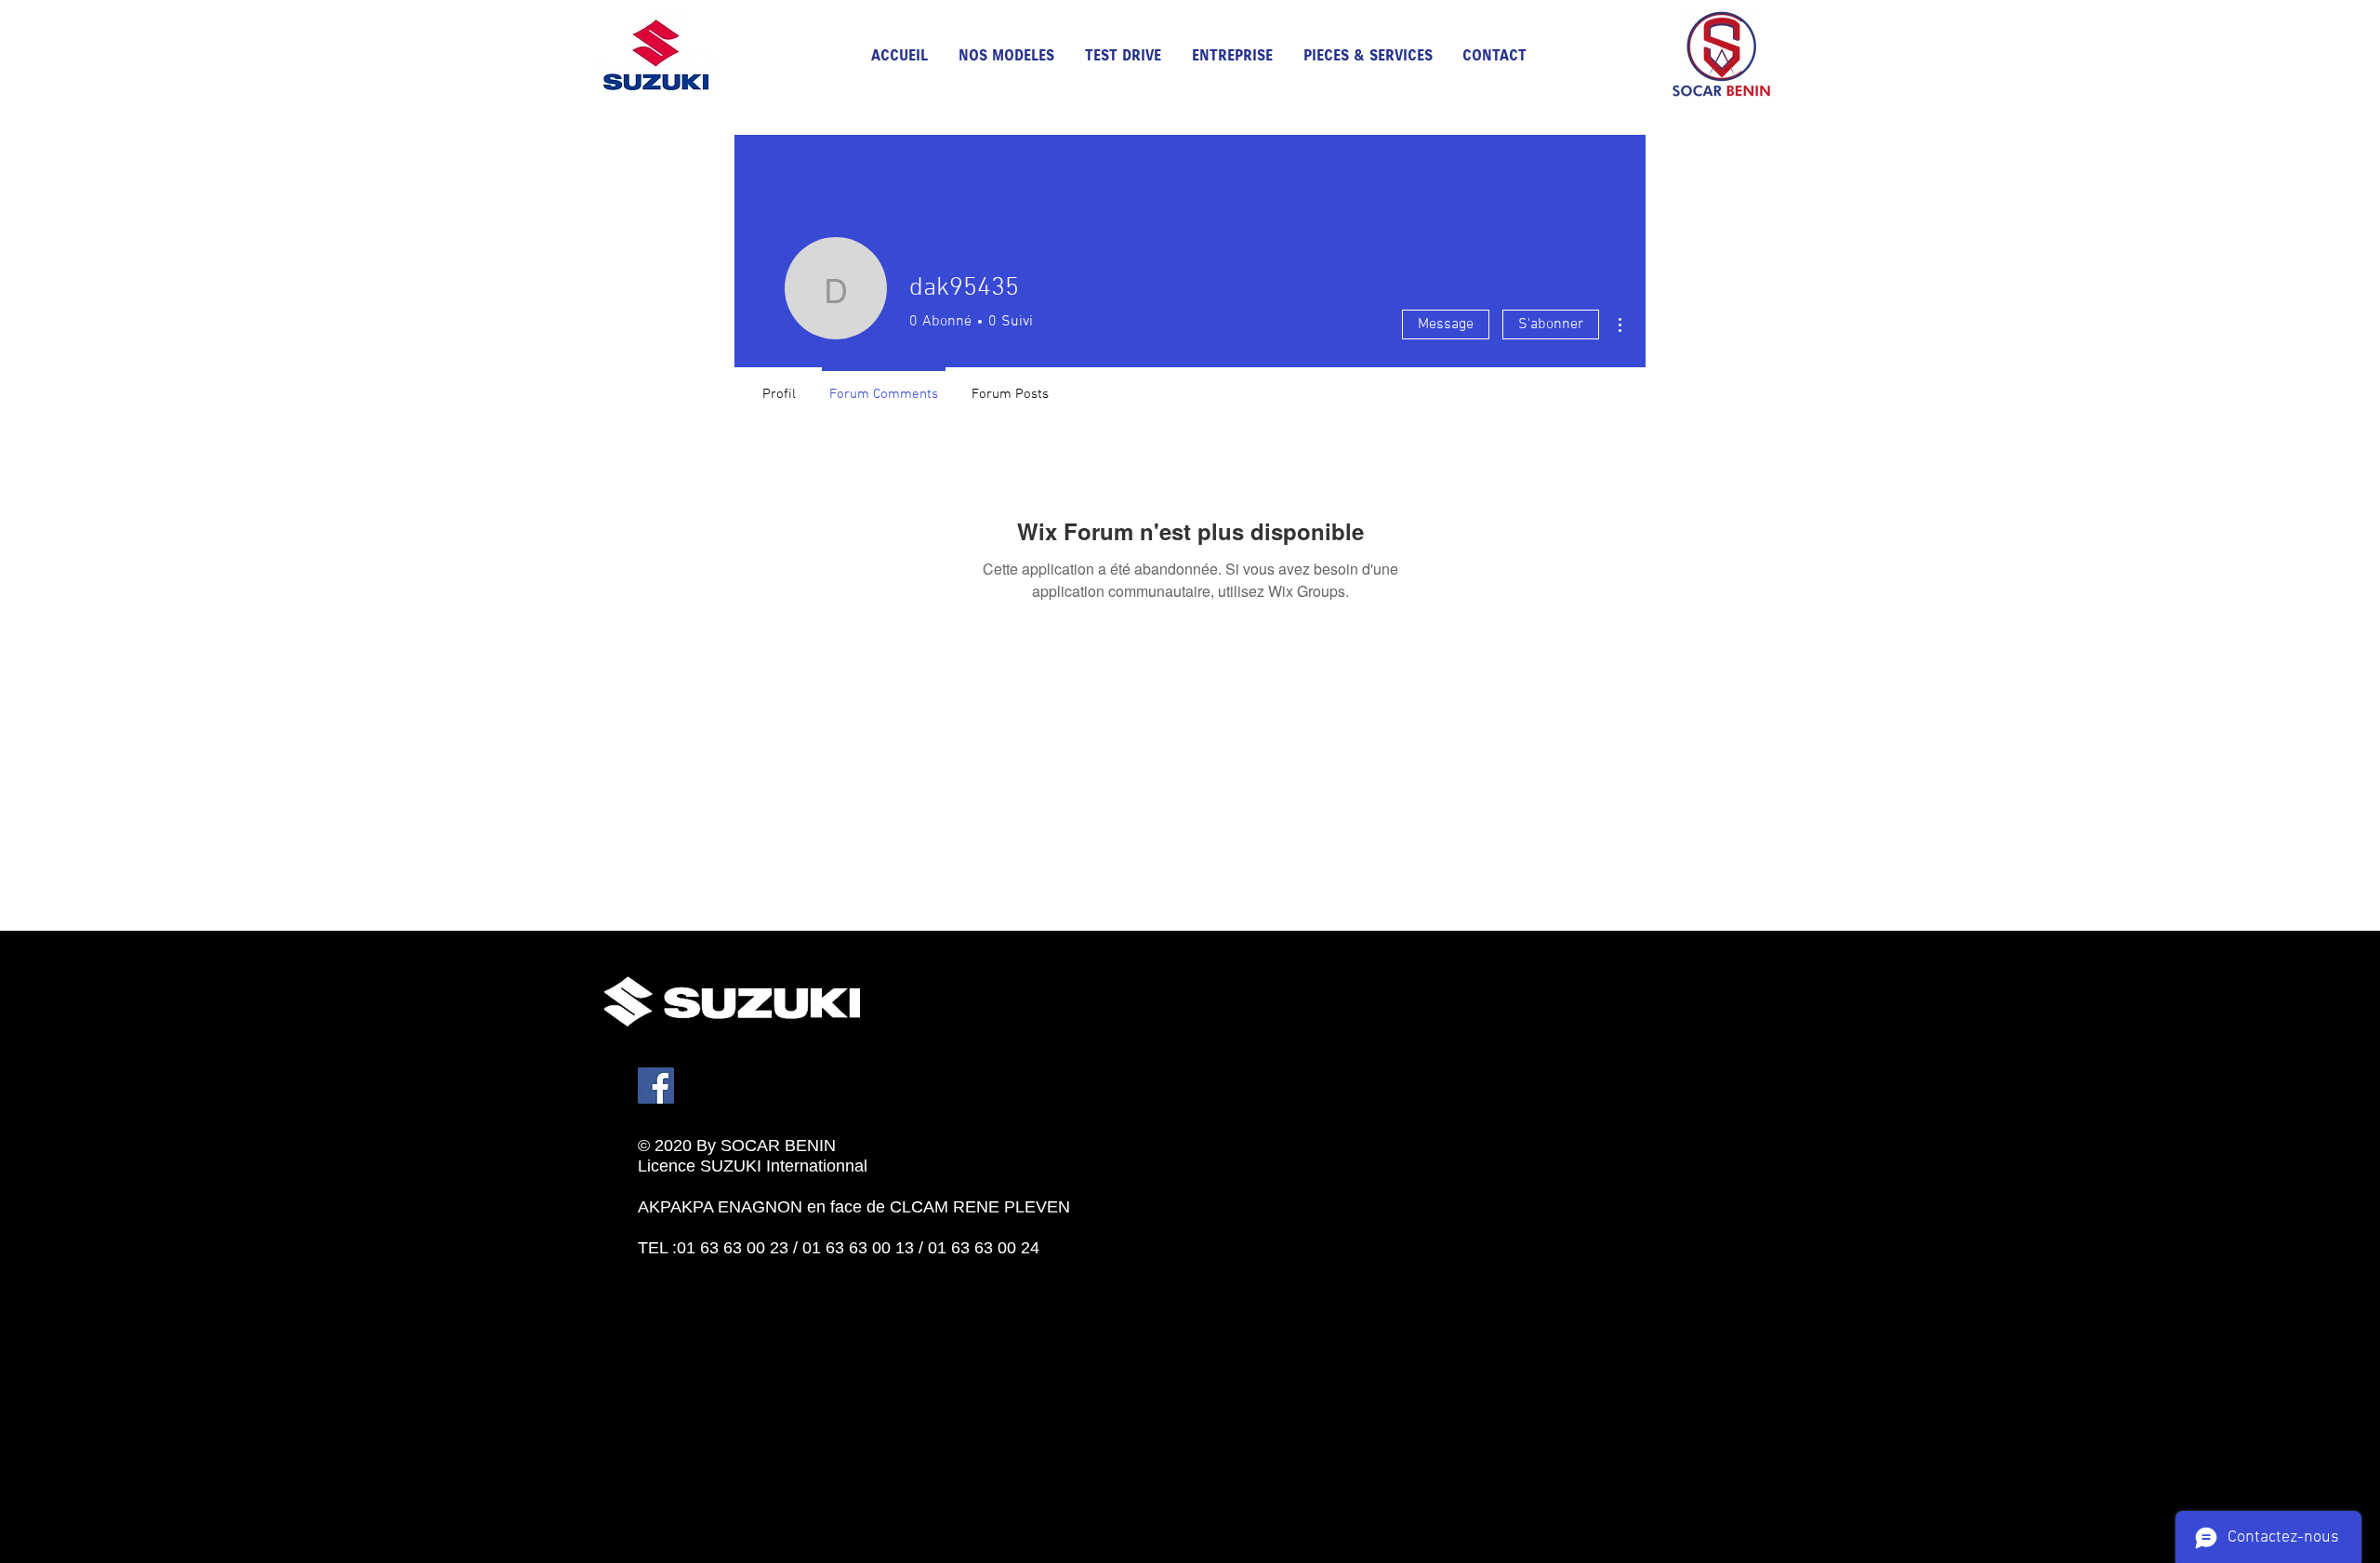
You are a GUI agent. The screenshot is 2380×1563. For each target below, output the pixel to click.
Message (1446, 325)
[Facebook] (656, 1086)
